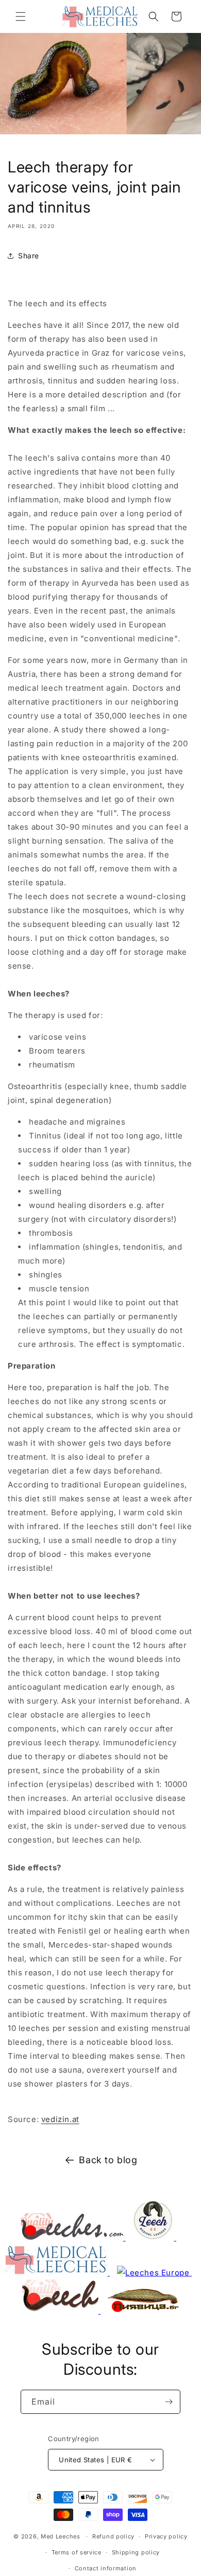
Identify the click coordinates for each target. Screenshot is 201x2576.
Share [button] (29, 256)
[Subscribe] (169, 2402)
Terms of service (77, 2552)
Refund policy (113, 2536)
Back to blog (108, 2160)
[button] (21, 16)
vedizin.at (60, 2119)
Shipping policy (136, 2552)
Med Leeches (61, 2536)
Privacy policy (166, 2536)
